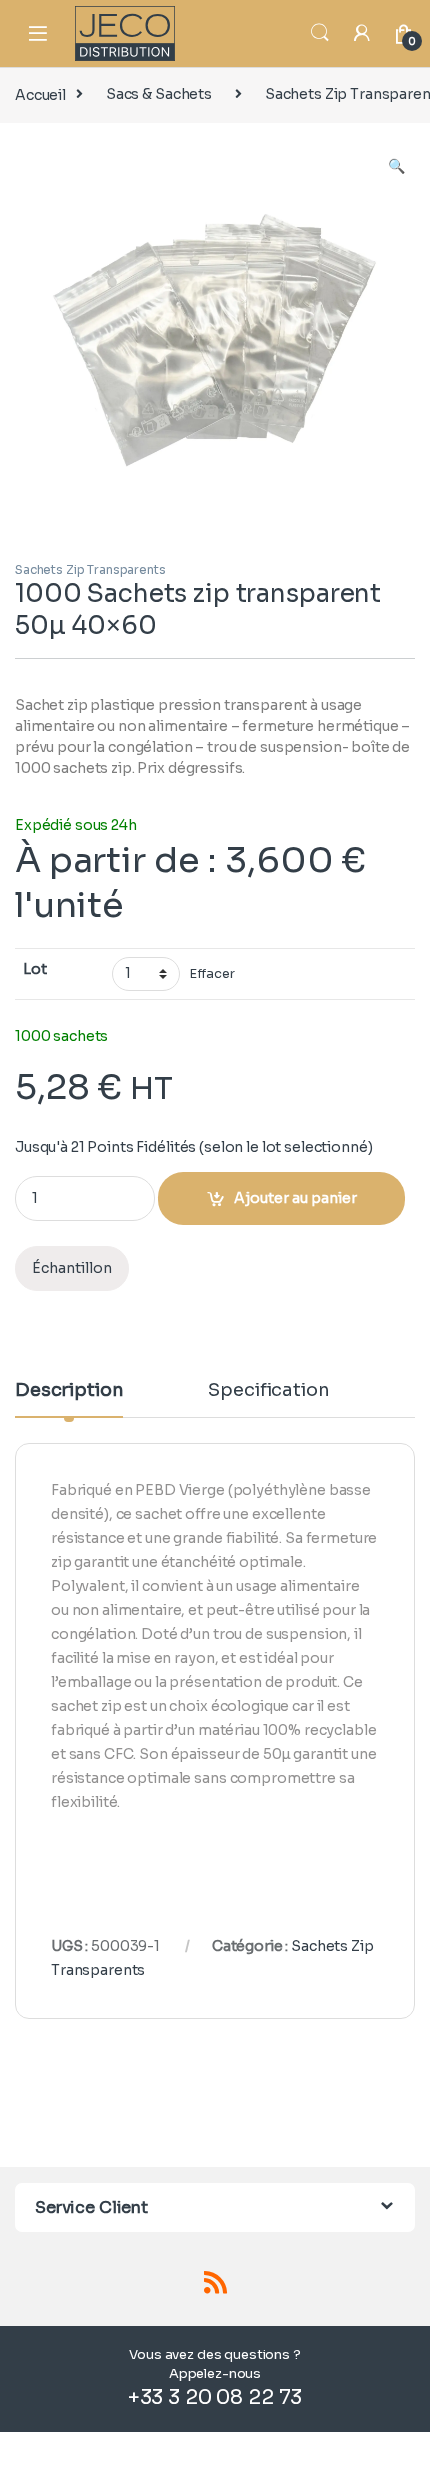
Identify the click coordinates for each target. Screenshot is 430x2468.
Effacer (211, 974)
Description (69, 1391)
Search (320, 33)
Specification (268, 1391)
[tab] (69, 1399)
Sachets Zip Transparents (90, 569)
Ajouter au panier (295, 1198)
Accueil (40, 94)
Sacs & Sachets (159, 94)
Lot (35, 969)
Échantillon (72, 1268)
